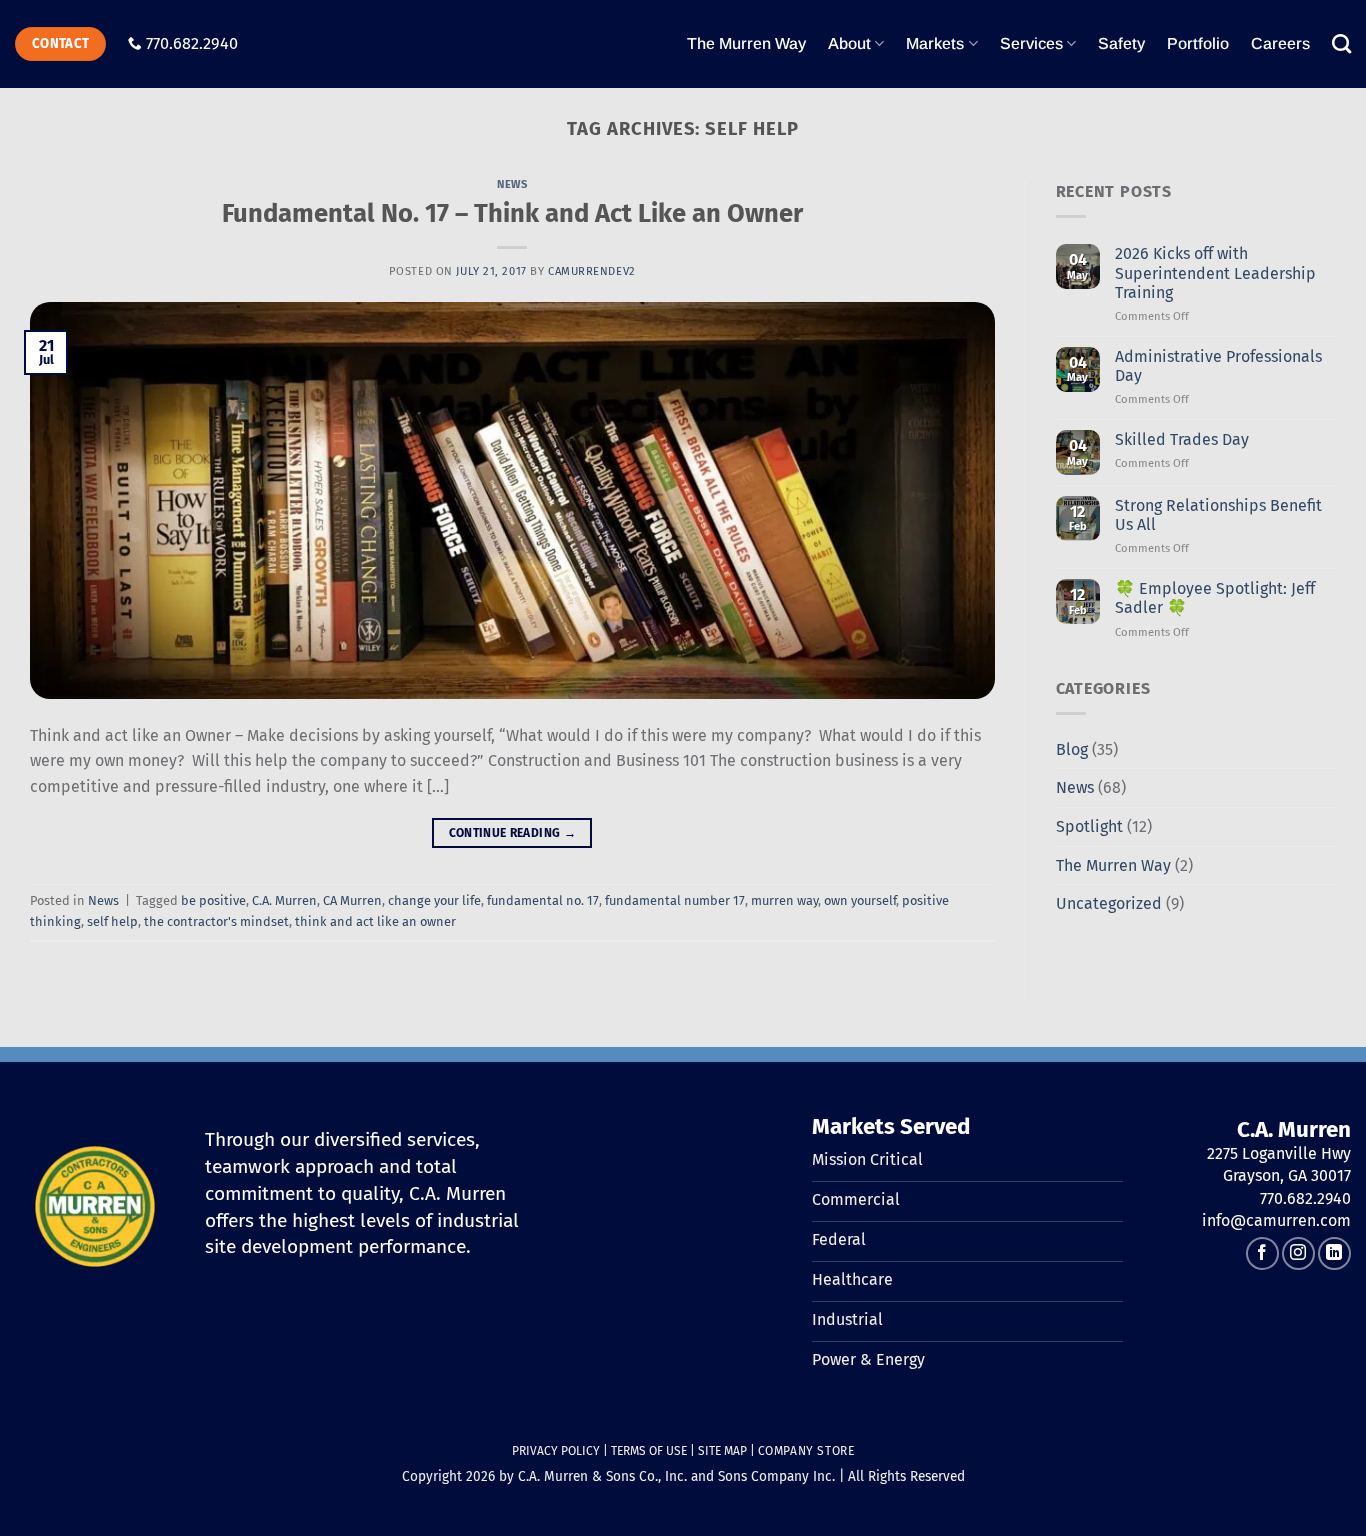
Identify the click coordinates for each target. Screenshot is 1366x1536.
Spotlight (1089, 826)
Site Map (722, 1451)
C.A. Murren (284, 900)
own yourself (860, 900)
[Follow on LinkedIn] (1334, 1253)
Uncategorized (1109, 903)
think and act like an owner (375, 921)
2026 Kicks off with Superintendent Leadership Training (1215, 272)
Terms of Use (649, 1451)
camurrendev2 (592, 271)
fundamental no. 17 (543, 900)
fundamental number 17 (675, 900)
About (849, 43)
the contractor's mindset (216, 921)
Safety (1121, 43)
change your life (434, 900)
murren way (784, 900)
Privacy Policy (556, 1451)
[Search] (1341, 43)
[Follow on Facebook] (1262, 1253)
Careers (1280, 43)
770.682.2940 (192, 43)
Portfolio (1198, 43)
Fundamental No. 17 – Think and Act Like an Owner (512, 213)
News (512, 184)
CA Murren (352, 900)
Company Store (806, 1451)
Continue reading (513, 833)
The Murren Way (746, 43)
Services (1031, 43)
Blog (1072, 749)
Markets (935, 43)
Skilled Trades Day (1182, 439)
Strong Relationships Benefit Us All (1218, 515)
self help (112, 921)
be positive (213, 900)
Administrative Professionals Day (1218, 366)
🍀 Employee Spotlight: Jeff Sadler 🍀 (1215, 598)
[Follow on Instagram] (1298, 1253)
